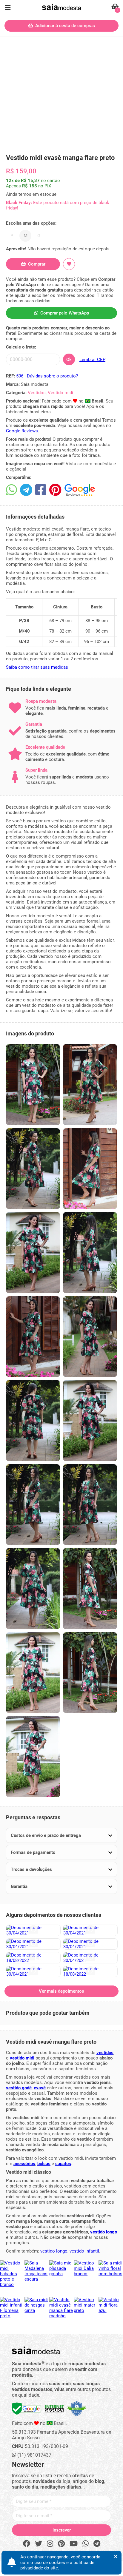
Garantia (19, 1886)
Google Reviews (22, 431)
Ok (69, 360)
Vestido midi (60, 393)
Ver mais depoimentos (61, 1991)
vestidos (105, 2053)
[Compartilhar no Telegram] (26, 490)
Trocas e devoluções (31, 1869)
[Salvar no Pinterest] (55, 490)
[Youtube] (74, 2544)
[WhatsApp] (86, 2544)
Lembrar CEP (92, 360)
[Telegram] (97, 2544)
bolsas (44, 2164)
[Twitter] (39, 2544)
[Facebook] (27, 2544)
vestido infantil (84, 2251)
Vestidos (37, 393)
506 (20, 376)
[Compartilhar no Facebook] (41, 490)
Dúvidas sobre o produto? (52, 376)
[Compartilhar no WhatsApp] (11, 490)
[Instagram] (50, 2544)
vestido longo (104, 2232)
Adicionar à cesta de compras (64, 26)
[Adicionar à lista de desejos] (69, 264)
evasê (40, 2088)
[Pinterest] (61, 2544)
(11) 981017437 (34, 2455)
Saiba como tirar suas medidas (37, 667)
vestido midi (22, 2058)
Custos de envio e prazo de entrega (46, 1835)
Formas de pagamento (33, 1852)
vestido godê (19, 2088)
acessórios (24, 2164)
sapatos (63, 2164)
